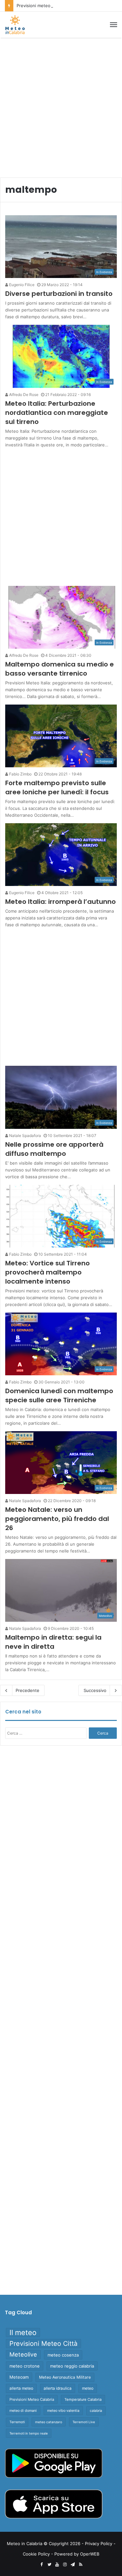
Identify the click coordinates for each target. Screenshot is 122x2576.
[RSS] (81, 2565)
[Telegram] (73, 2565)
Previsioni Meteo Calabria (32, 2399)
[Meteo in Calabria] (15, 25)
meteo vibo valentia (63, 2411)
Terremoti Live (84, 2422)
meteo (88, 2388)
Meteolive (23, 2354)
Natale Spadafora (25, 1136)
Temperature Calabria (83, 2399)
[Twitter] (49, 2565)
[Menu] (114, 25)
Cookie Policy (36, 2554)
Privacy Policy (99, 2543)
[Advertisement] (61, 105)
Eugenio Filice (21, 285)
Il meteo (23, 2332)
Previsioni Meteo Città (43, 2344)
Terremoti (17, 2422)
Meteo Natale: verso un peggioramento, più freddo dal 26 (57, 1519)
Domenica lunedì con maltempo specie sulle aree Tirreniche (59, 1395)
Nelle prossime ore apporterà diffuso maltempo (54, 1149)
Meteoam (19, 2377)
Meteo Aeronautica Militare (65, 2377)
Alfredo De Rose (23, 395)
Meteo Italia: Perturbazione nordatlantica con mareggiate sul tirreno (57, 413)
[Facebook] (42, 2565)
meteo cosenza (63, 2355)
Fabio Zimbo (20, 774)
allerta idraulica (58, 2388)
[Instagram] (65, 2565)
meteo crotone (25, 2366)
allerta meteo (21, 2388)
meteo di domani (23, 2411)
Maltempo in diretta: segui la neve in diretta (53, 1642)
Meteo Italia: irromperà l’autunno (61, 902)
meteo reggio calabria (72, 2366)
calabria (96, 2411)
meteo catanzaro (49, 2422)
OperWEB (90, 2554)
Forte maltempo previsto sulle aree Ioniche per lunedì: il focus (57, 787)
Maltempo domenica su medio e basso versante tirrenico (60, 669)
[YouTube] (57, 2565)
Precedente (27, 1690)
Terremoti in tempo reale (29, 2433)
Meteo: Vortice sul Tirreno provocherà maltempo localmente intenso (47, 1272)
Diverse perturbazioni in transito (59, 294)
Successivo (95, 1690)
